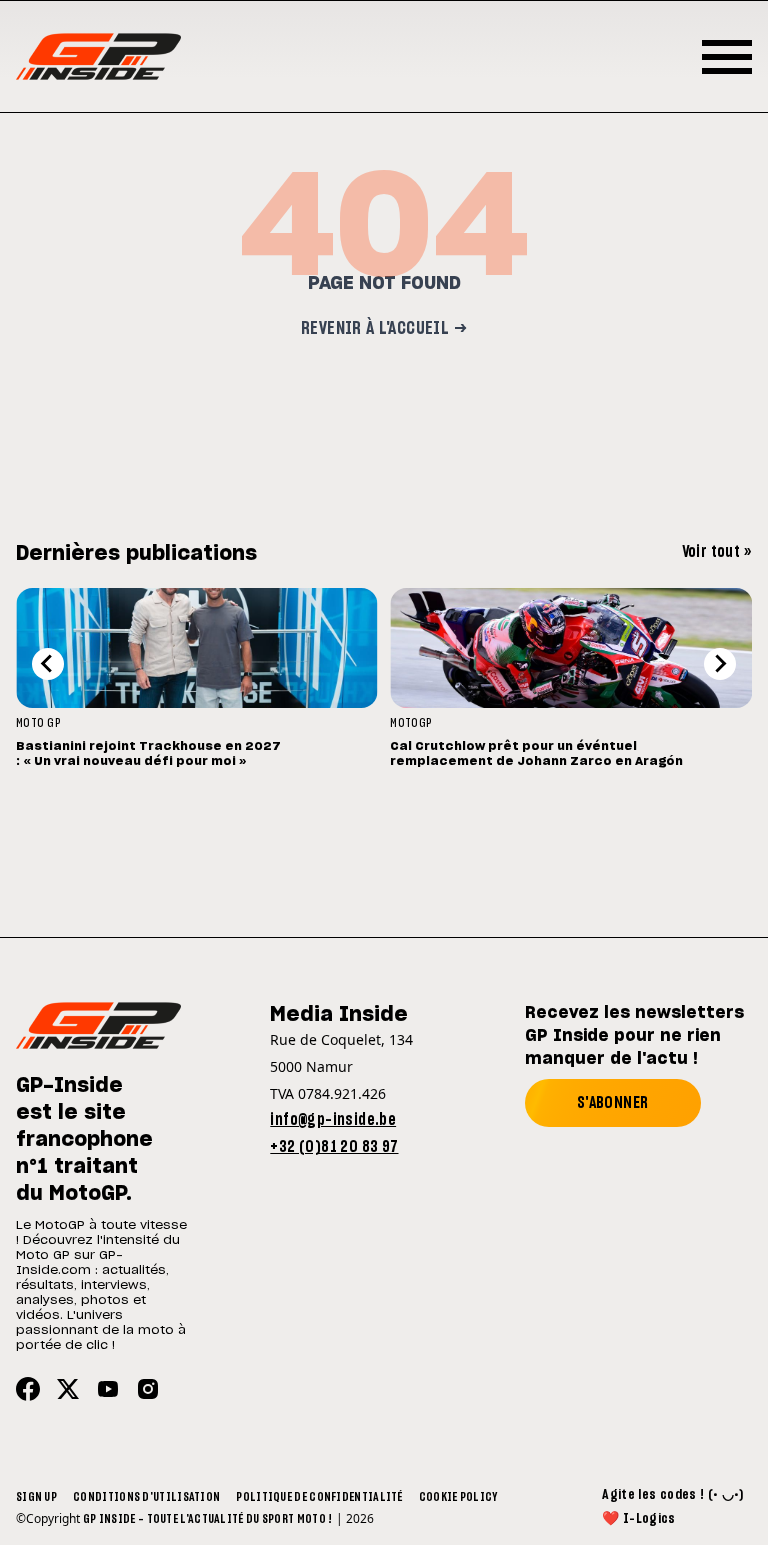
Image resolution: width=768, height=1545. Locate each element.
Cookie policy (458, 1497)
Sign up (36, 1497)
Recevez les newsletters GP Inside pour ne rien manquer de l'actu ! (634, 1036)
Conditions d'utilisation (146, 1497)
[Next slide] (720, 664)
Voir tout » (717, 552)
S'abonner (613, 1103)
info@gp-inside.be (333, 1120)
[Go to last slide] (48, 664)
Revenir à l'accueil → (384, 329)
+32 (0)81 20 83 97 (334, 1147)
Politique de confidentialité (319, 1497)
